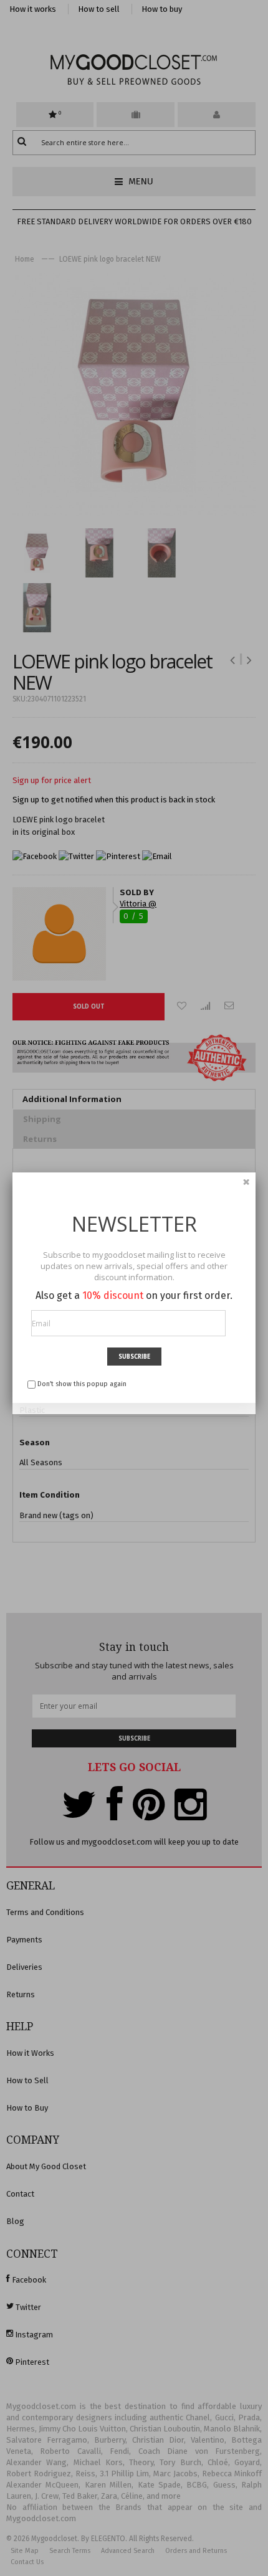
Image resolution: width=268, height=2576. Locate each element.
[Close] (246, 1182)
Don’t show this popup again (82, 1384)
